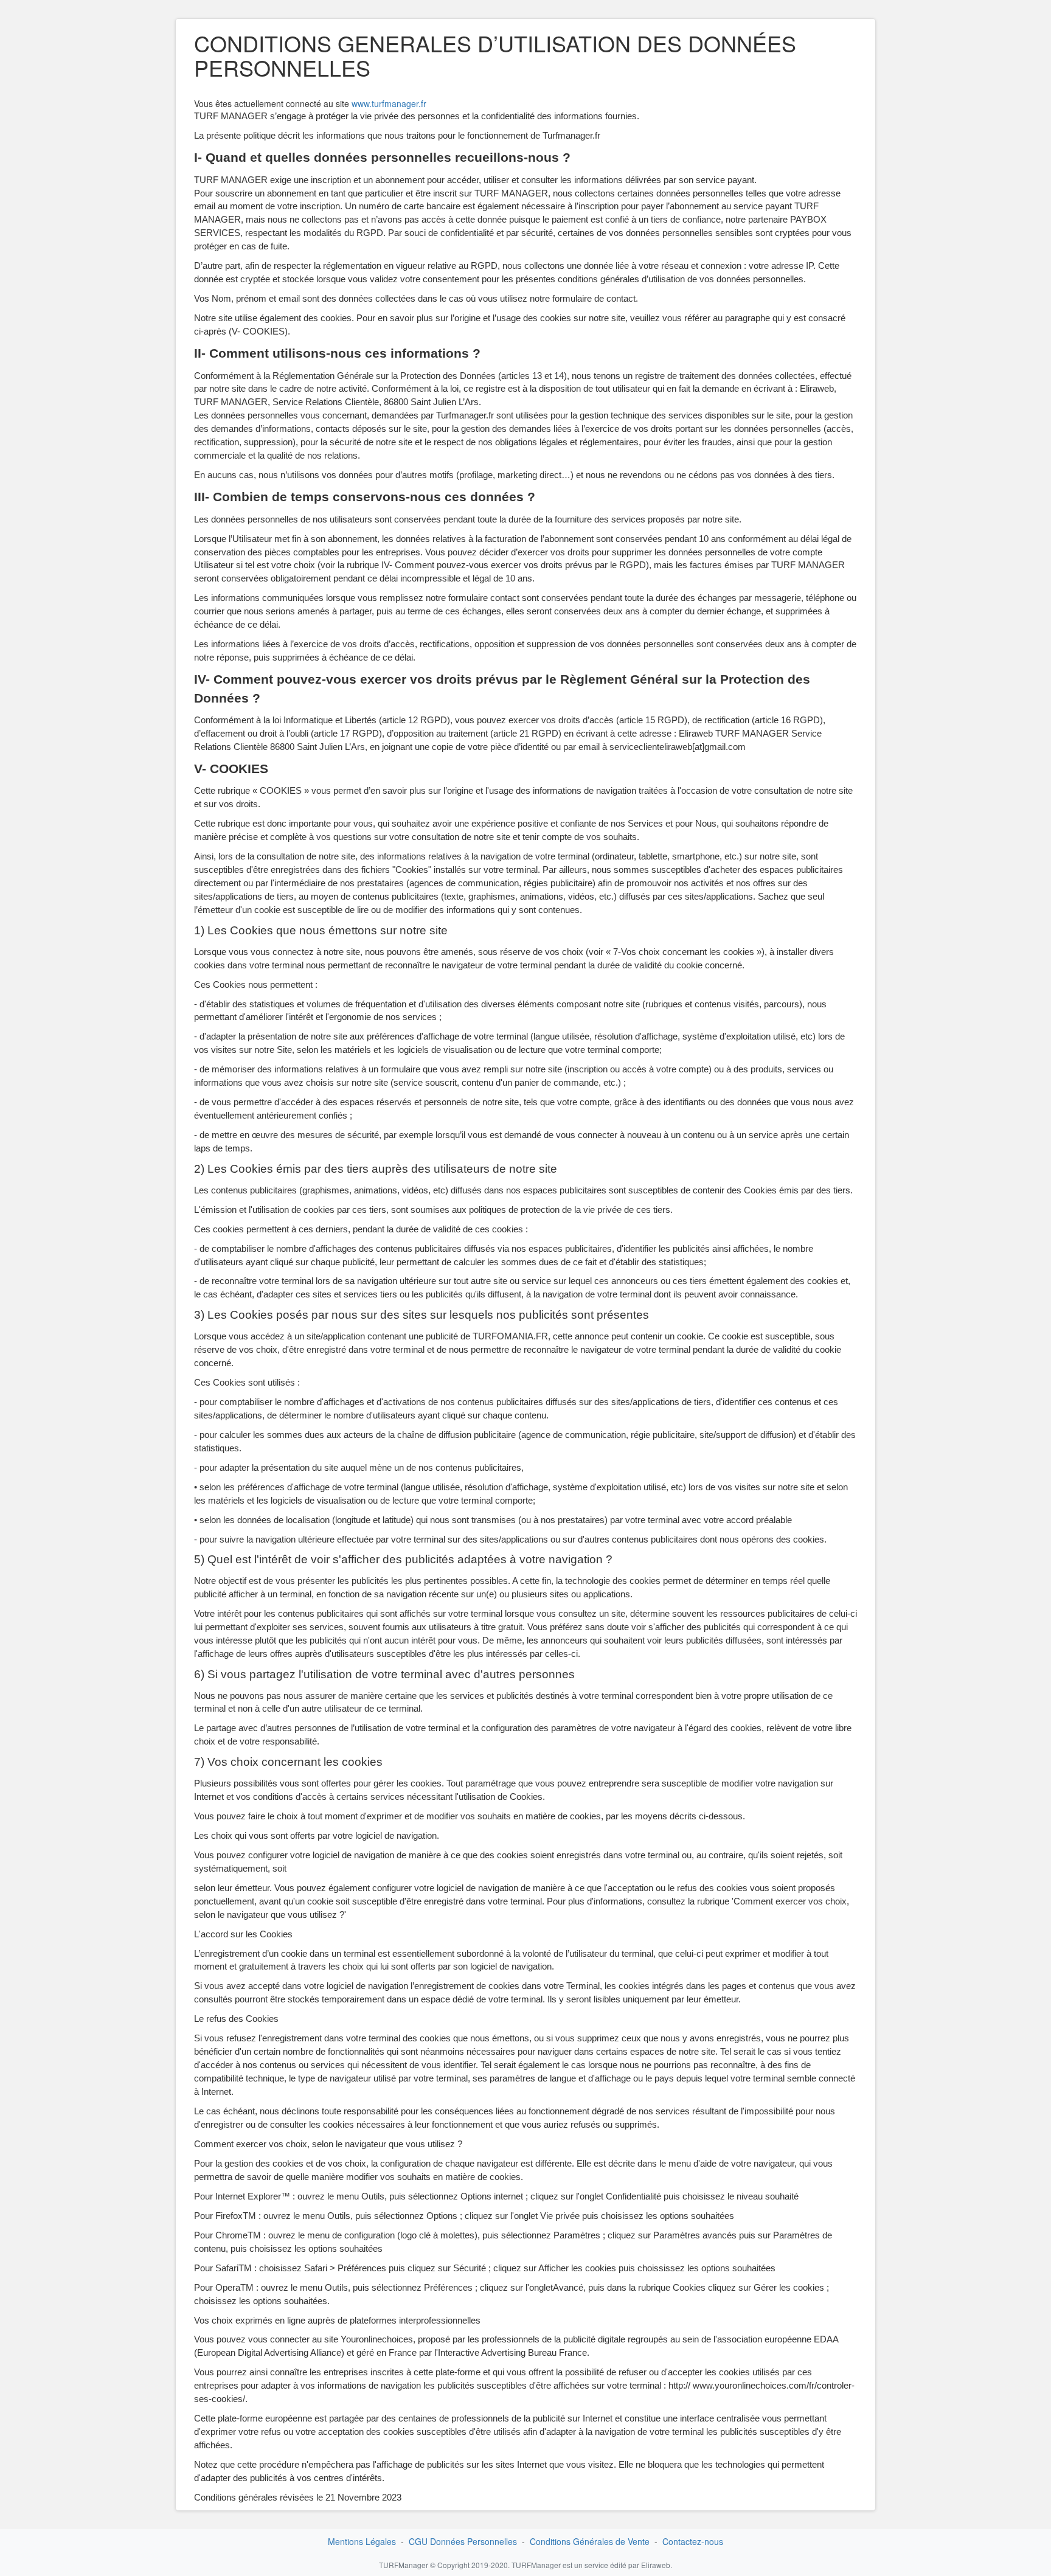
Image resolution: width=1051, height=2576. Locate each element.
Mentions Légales (362, 2541)
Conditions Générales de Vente (590, 2541)
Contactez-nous (693, 2541)
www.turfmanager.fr (389, 103)
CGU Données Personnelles (463, 2541)
